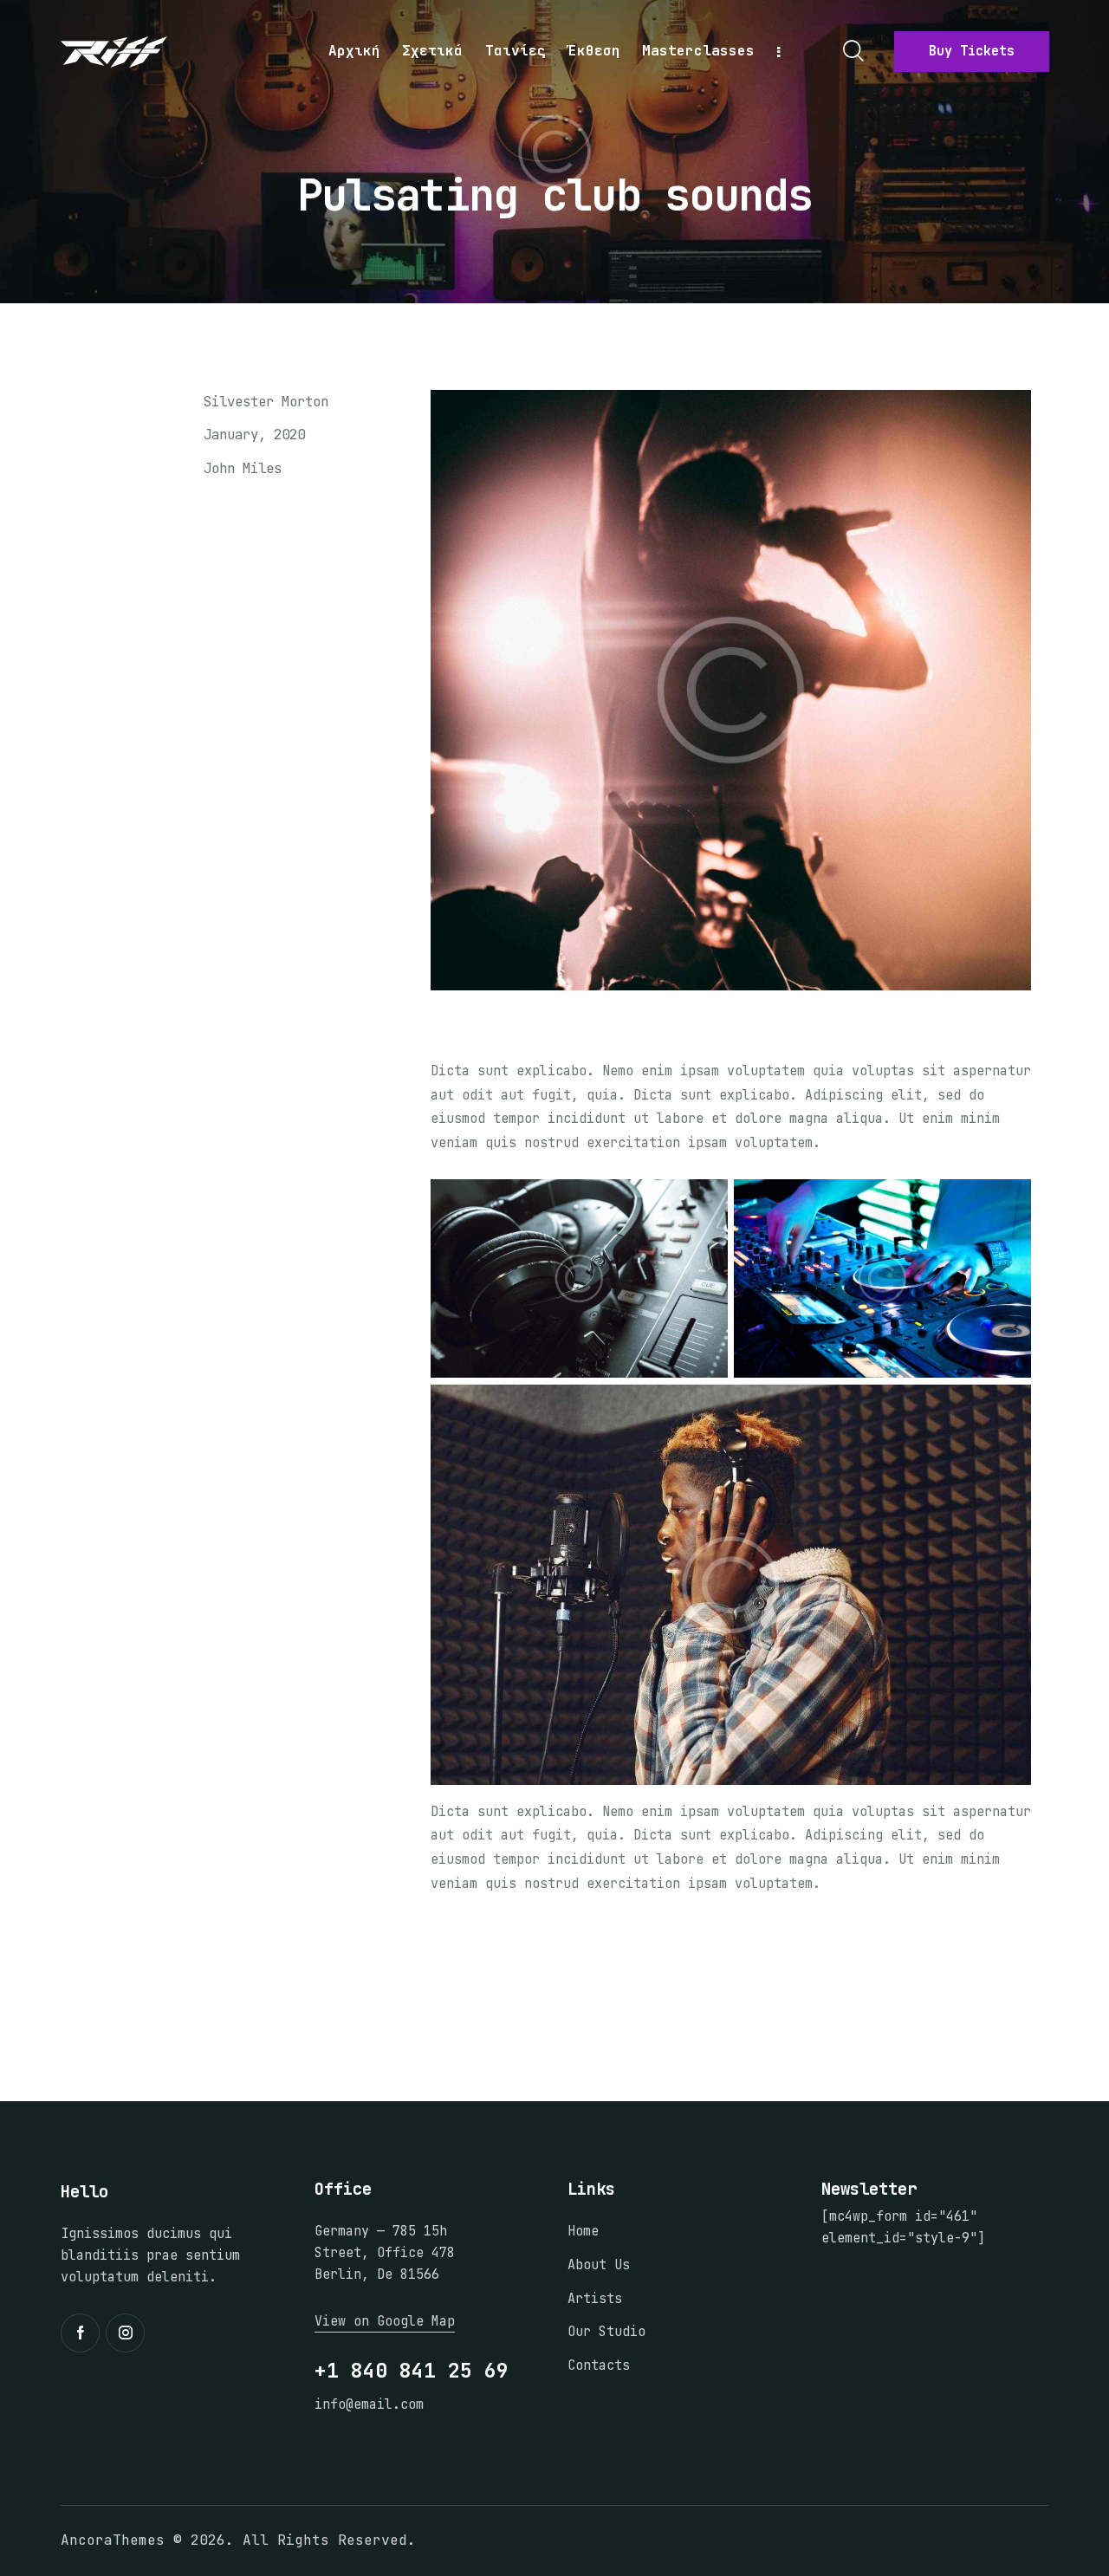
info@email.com (369, 2404)
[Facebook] (132, 517)
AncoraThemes (113, 2540)
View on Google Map (385, 2321)
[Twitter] (88, 517)
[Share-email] (174, 517)
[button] (217, 517)
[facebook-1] (80, 2333)
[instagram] (125, 2333)
